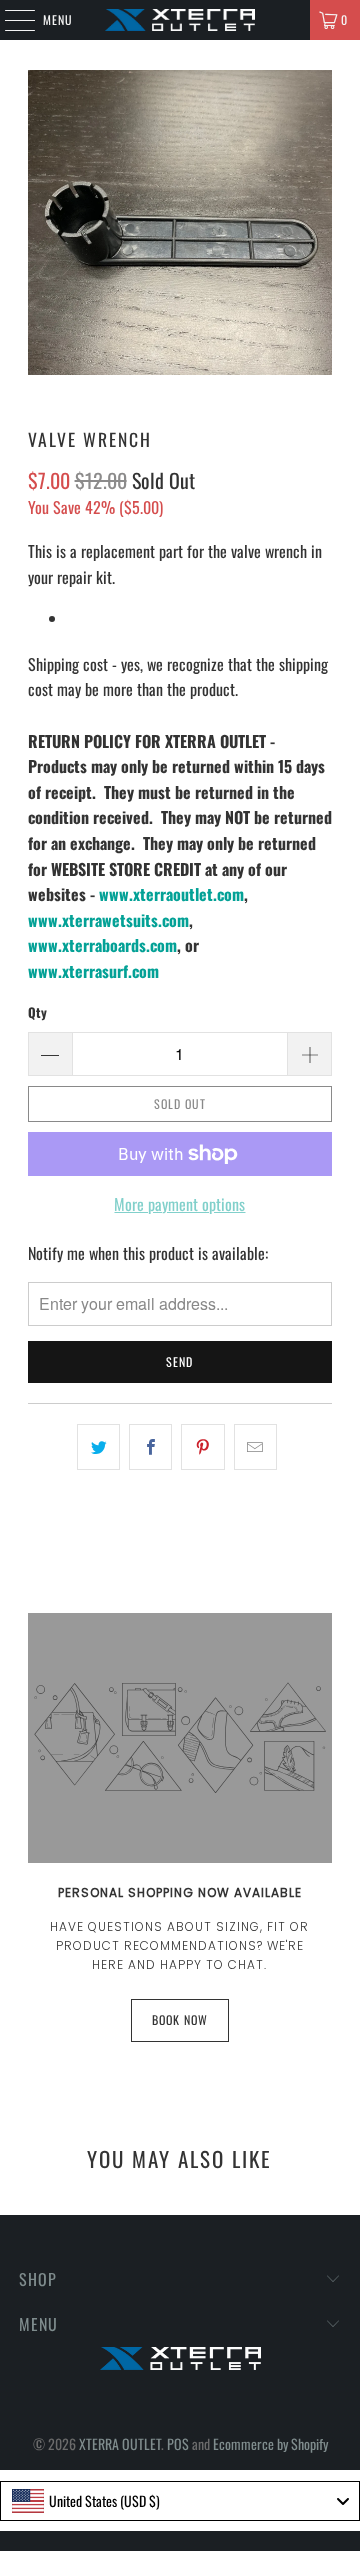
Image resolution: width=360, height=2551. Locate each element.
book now (180, 2019)
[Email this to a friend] (255, 1447)
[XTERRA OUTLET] (180, 20)
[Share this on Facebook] (150, 1447)
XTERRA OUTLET (120, 2443)
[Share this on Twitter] (98, 1447)
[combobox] (180, 2501)
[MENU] (9, 20)
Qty (37, 1012)
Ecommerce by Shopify (270, 2443)
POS (178, 2443)
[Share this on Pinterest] (202, 1447)
